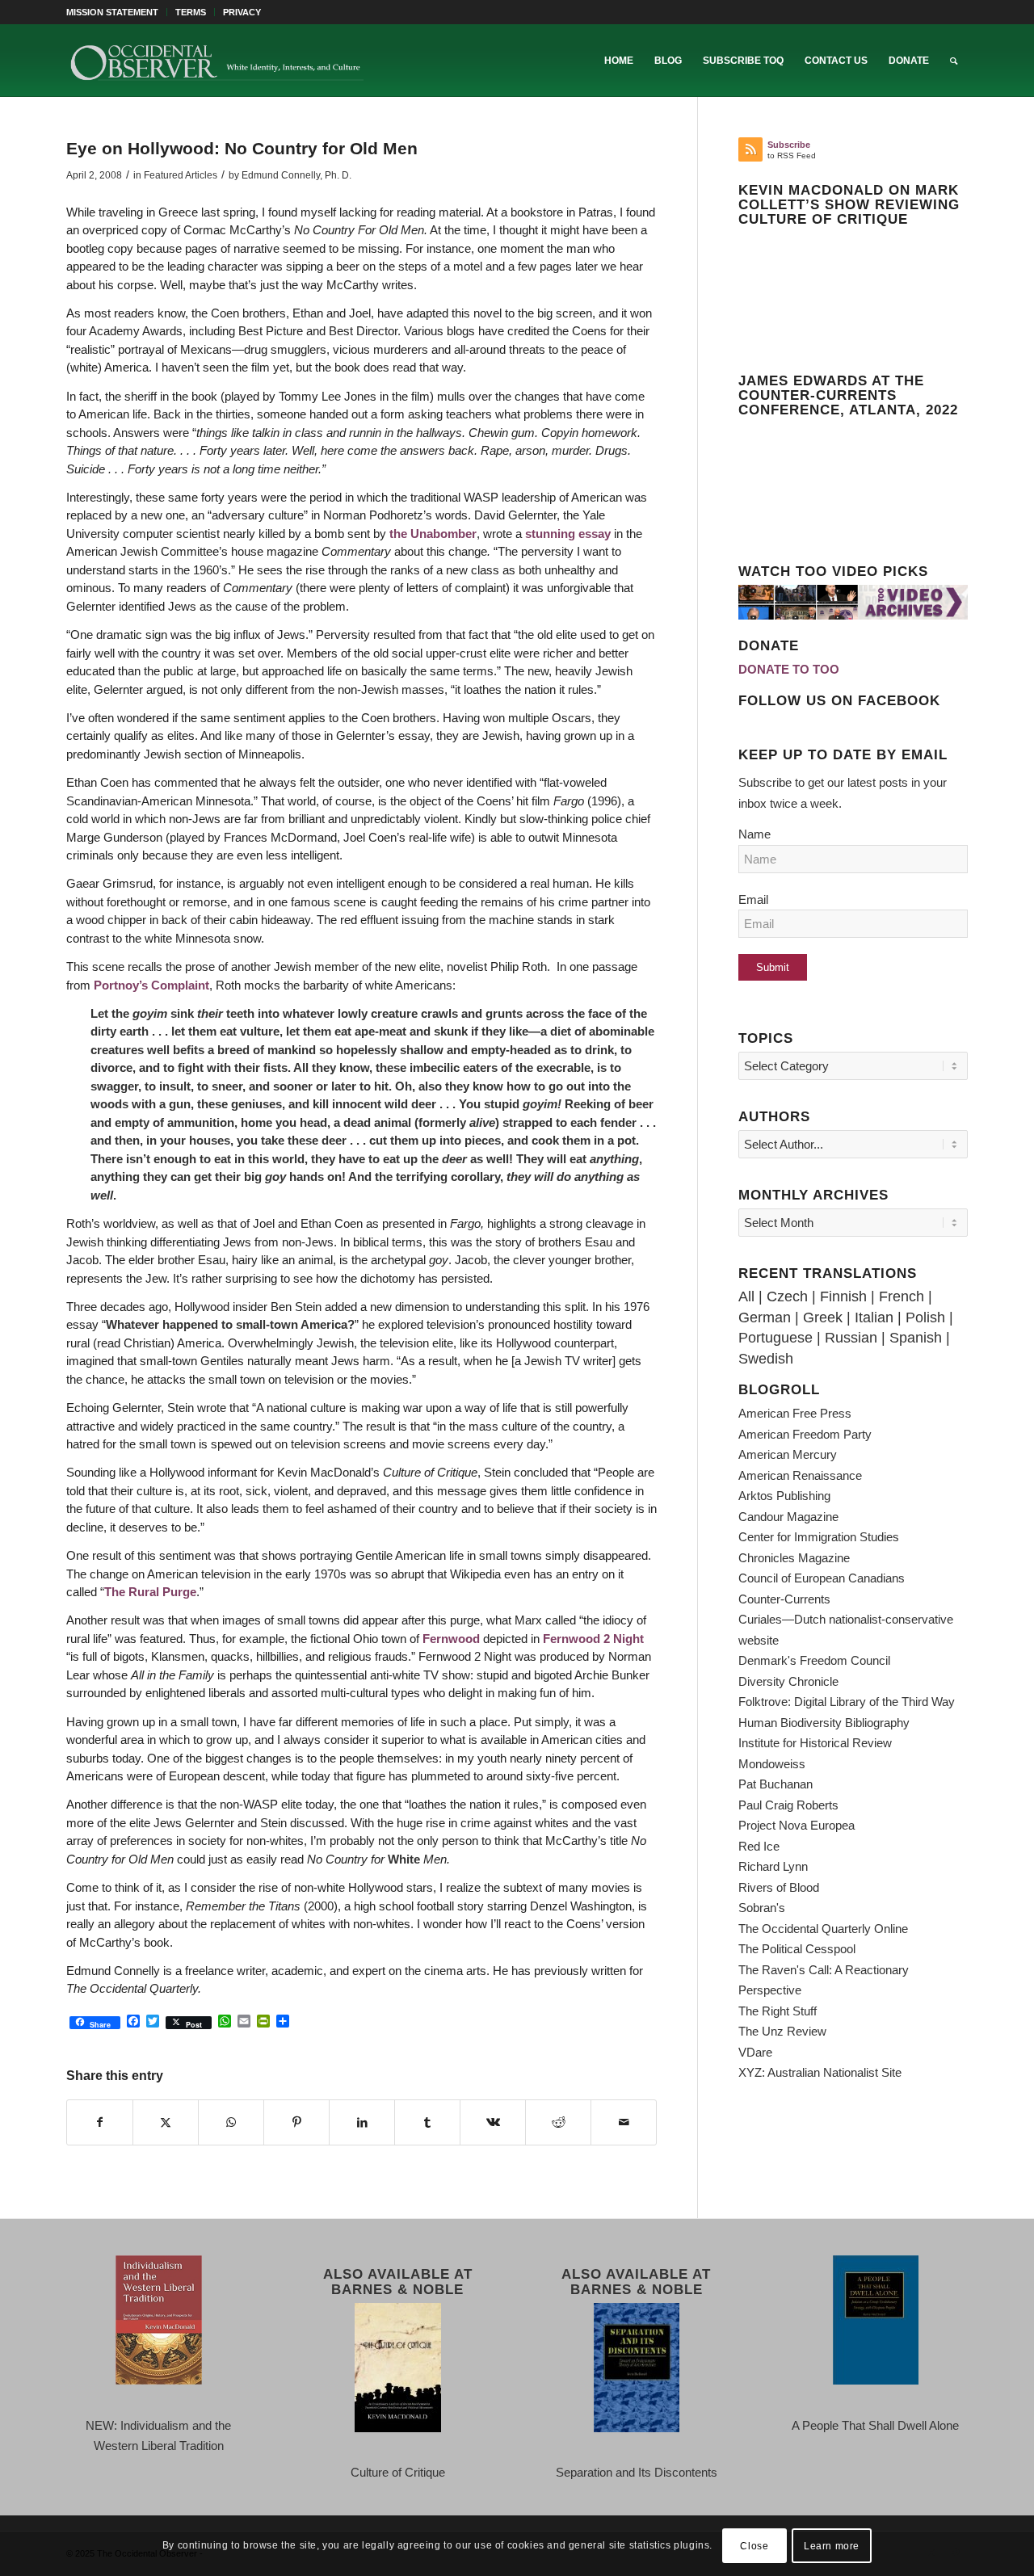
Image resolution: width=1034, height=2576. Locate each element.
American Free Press (795, 1413)
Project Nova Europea (797, 1825)
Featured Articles (181, 175)
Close (754, 2545)
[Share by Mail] (624, 2123)
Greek (823, 1317)
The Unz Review (782, 2031)
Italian (874, 1317)
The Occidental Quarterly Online (823, 1929)
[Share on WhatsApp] (231, 2123)
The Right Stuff (778, 2011)
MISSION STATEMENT (112, 12)
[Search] (954, 61)
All (746, 1296)
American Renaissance (800, 1475)
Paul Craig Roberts (788, 1805)
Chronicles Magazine (794, 1558)
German (765, 1317)
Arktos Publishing (784, 1496)
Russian (851, 1338)
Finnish (843, 1296)
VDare (755, 2052)
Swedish (766, 1359)
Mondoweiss (772, 1764)
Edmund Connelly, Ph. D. (296, 175)
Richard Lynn (773, 1866)
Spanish (916, 1338)
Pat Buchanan (775, 1784)
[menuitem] (117, 12)
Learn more (832, 2545)
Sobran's (762, 1908)
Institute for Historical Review (815, 1743)
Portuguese (775, 1338)
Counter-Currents (784, 1599)
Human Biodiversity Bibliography (824, 1723)
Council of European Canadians (822, 1578)
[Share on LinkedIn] (362, 2123)
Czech (787, 1296)
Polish (925, 1317)
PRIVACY (242, 12)
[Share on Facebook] (100, 2123)
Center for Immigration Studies (819, 1537)
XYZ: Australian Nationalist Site (820, 2072)
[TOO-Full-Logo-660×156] (216, 61)
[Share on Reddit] (558, 2123)
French (902, 1296)
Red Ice (759, 1846)
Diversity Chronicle (788, 1681)
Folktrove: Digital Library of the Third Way (847, 1702)
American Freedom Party (805, 1434)
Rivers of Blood (779, 1887)
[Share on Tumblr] (427, 2123)
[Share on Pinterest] (296, 2123)
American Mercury (788, 1454)
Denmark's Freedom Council (814, 1660)
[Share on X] (166, 2123)
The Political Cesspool (797, 1949)
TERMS (191, 12)
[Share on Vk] (493, 2123)
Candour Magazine (788, 1517)
